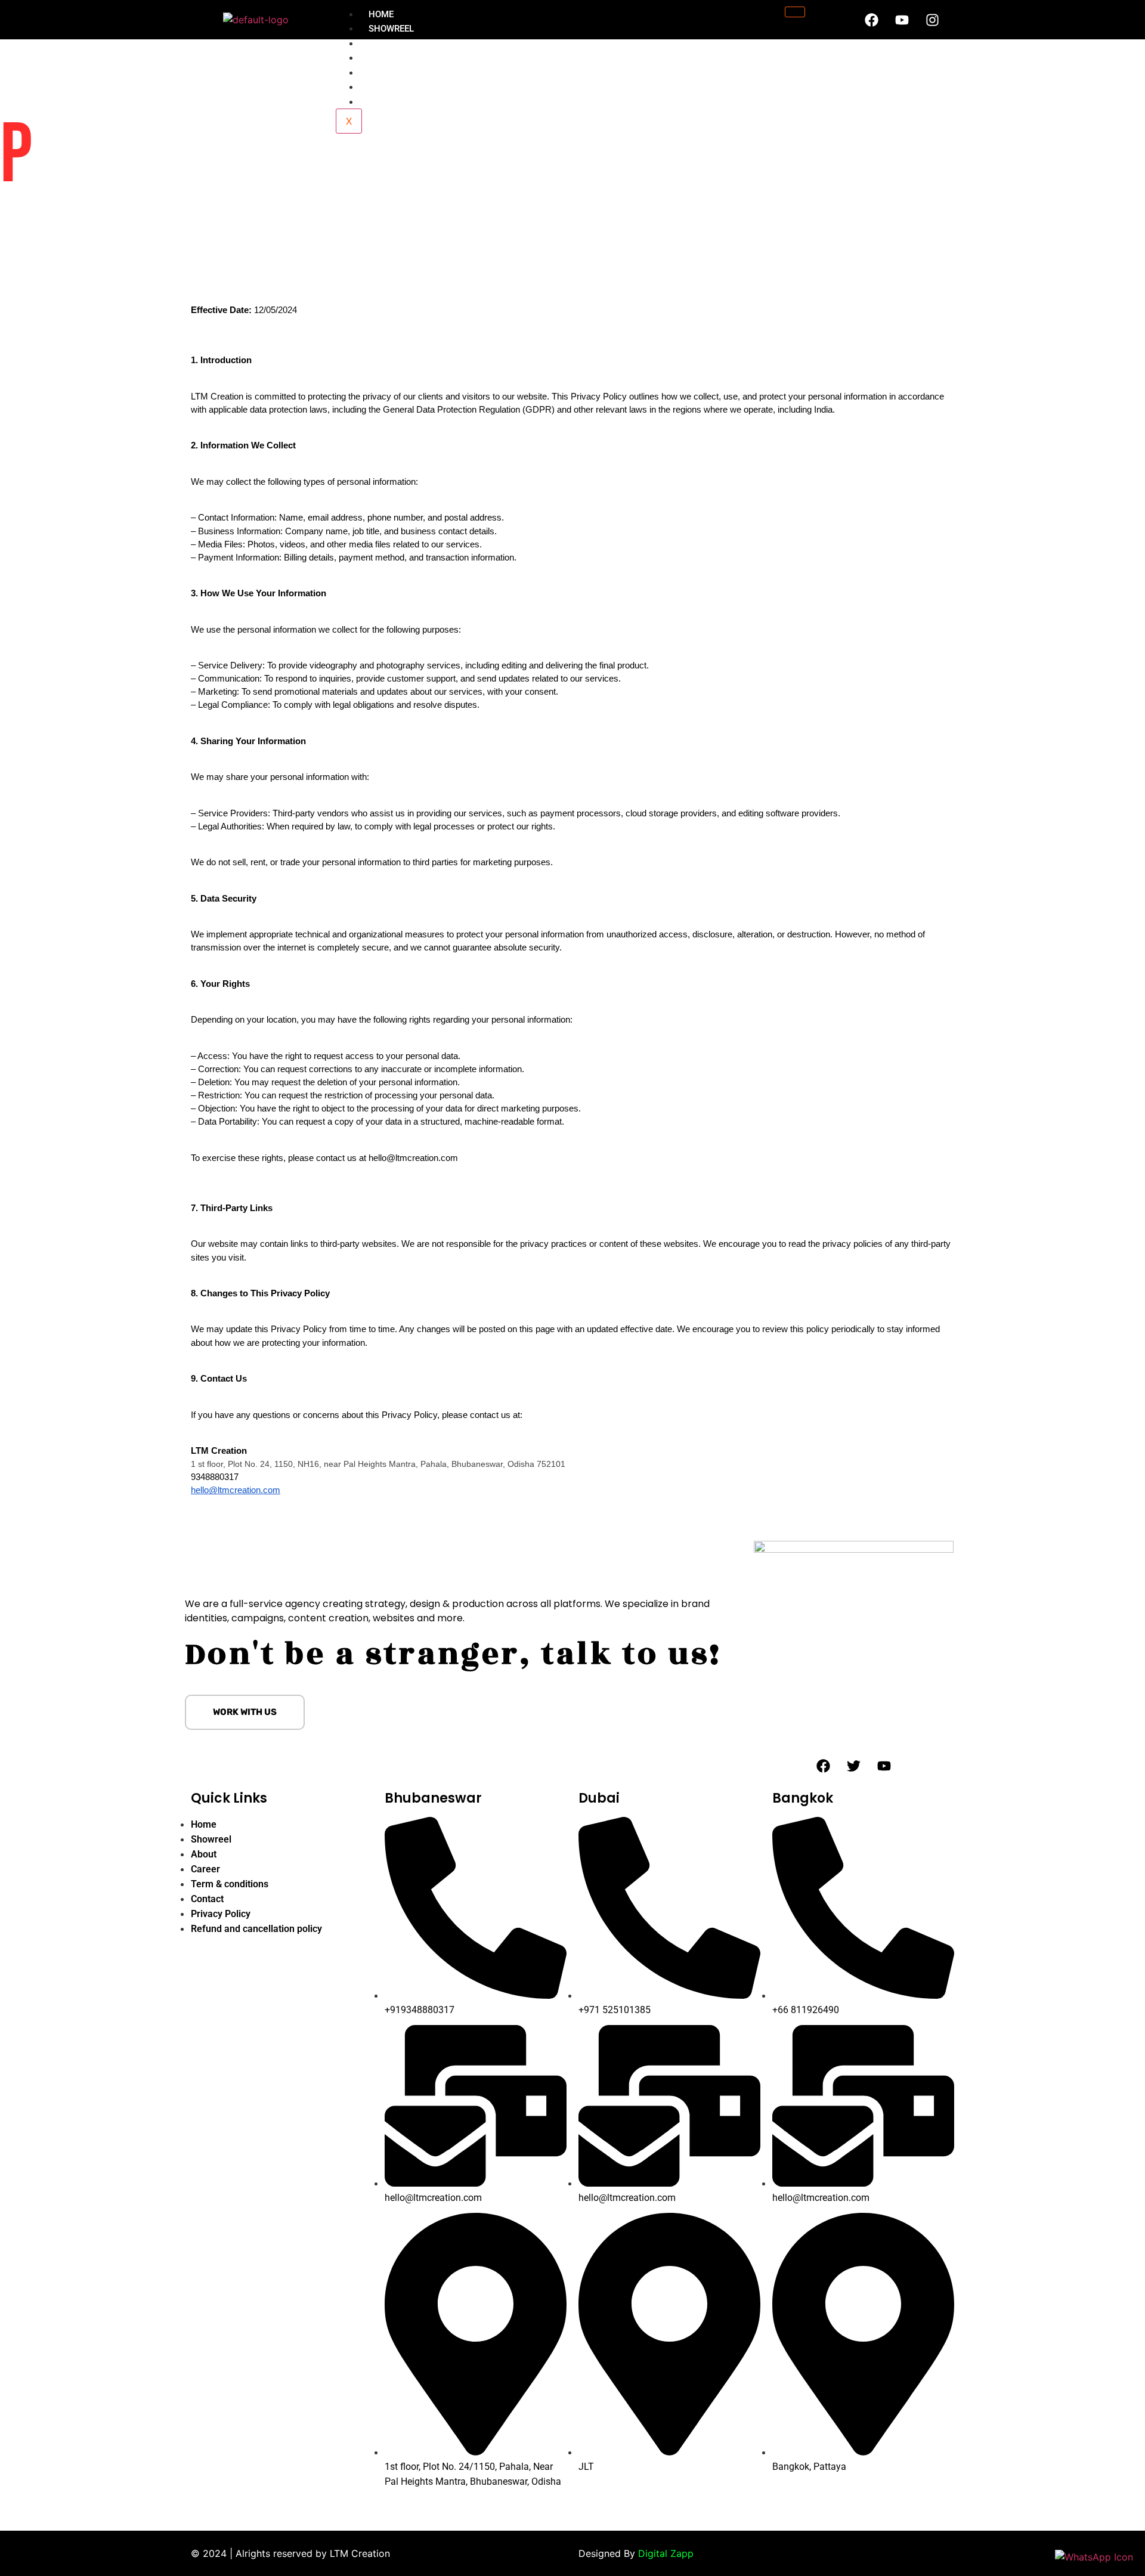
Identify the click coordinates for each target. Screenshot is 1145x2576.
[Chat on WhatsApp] (1094, 2557)
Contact (389, 102)
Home (381, 14)
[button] (245, 1712)
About (383, 44)
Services (389, 58)
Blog (380, 87)
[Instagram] (932, 20)
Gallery (387, 73)
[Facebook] (871, 20)
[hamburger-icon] (795, 12)
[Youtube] (902, 20)
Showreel (391, 29)
